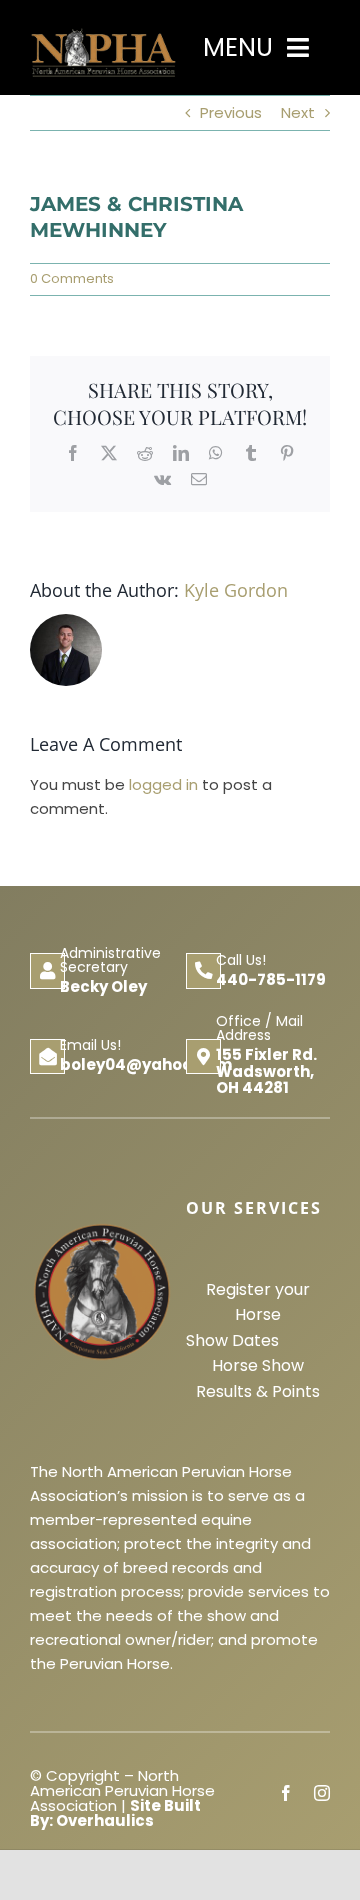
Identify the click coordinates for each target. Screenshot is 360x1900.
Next (298, 112)
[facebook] (286, 1793)
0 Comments (72, 278)
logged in (163, 784)
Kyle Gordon (236, 590)
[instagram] (322, 1793)
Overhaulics (105, 1820)
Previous (231, 112)
